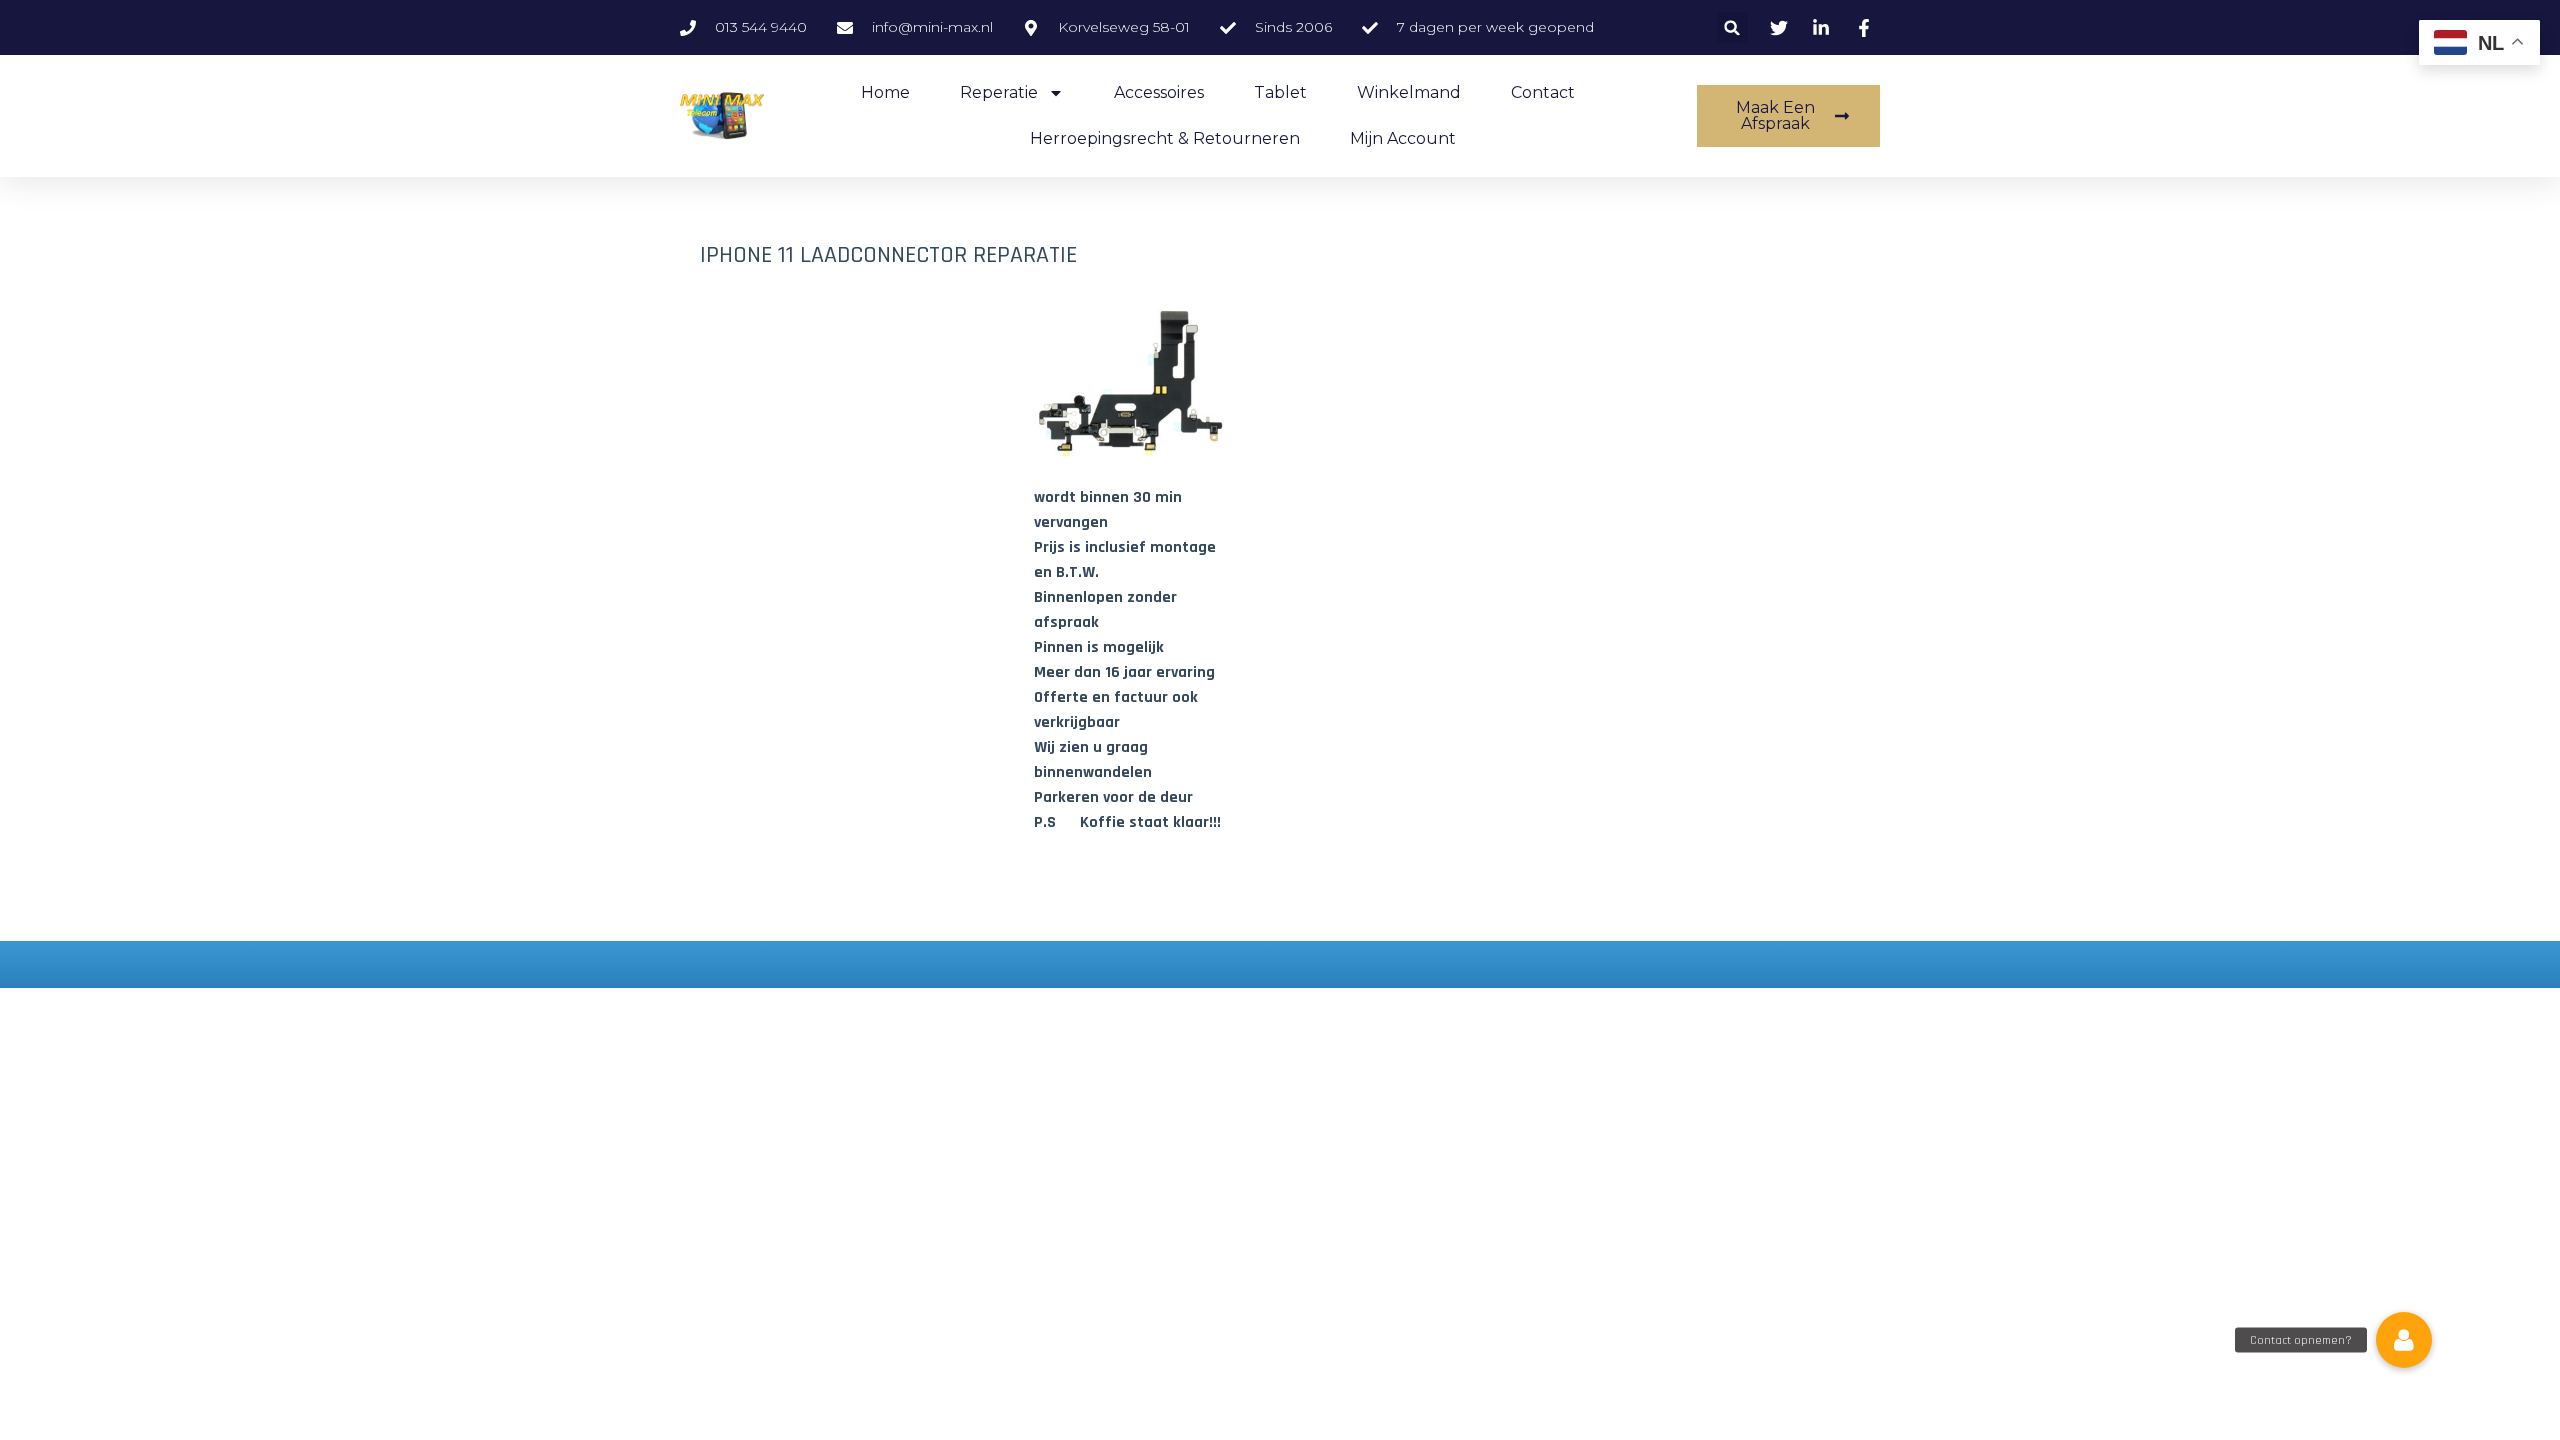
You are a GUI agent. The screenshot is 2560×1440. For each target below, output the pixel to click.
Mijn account (1403, 138)
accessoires (1159, 92)
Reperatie (999, 92)
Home (885, 92)
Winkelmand (1409, 92)
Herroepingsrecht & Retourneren (1165, 138)
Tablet (1280, 92)
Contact (1543, 92)
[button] (1732, 27)
